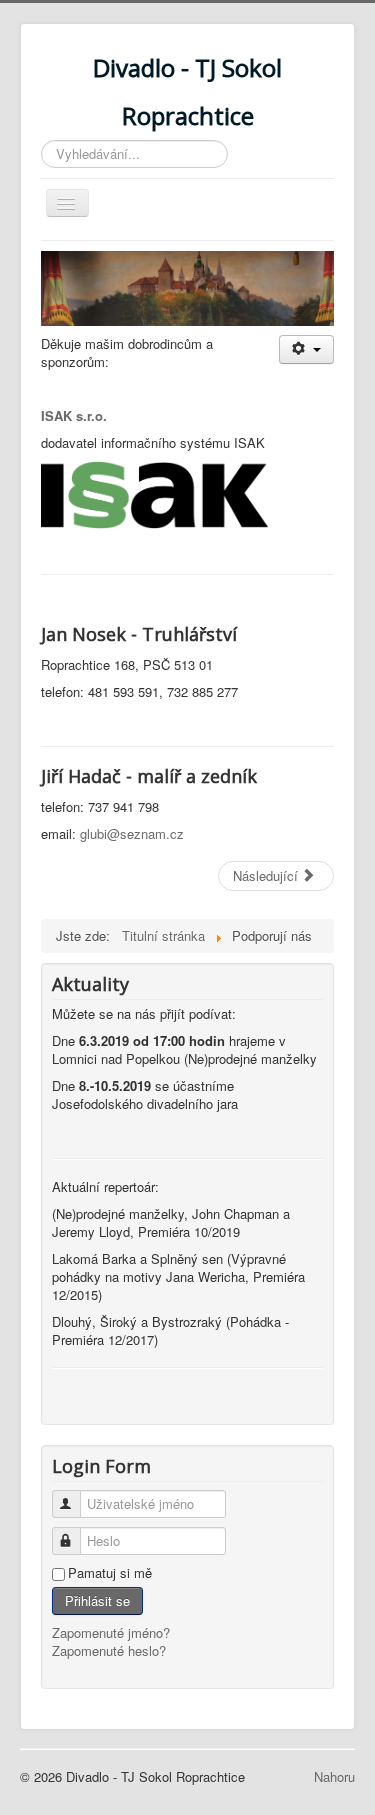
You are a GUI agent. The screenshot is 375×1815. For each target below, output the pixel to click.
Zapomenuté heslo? (109, 1650)
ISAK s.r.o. (74, 415)
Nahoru (334, 1776)
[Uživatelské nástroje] (306, 349)
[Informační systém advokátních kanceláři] (154, 493)
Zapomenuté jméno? (111, 1632)
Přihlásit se (97, 1600)
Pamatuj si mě (110, 1573)
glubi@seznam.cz (132, 833)
